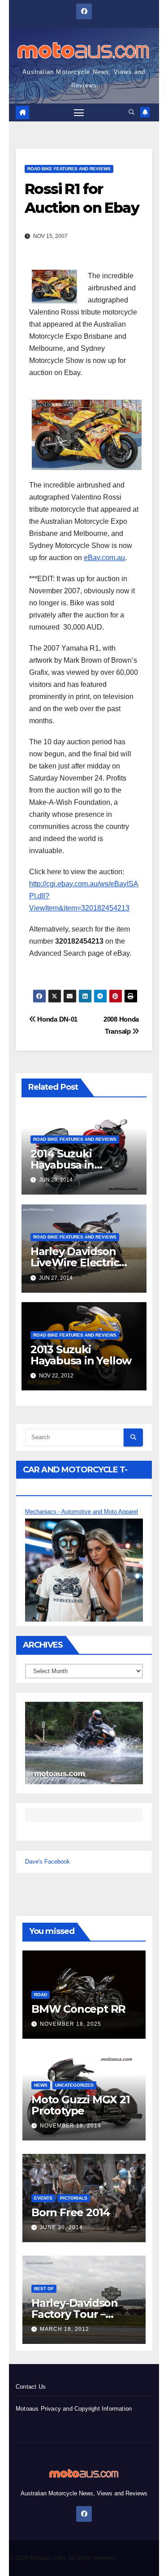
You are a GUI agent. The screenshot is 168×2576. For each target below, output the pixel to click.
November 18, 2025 (71, 2024)
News (41, 2085)
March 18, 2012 (65, 2329)
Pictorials (74, 2198)
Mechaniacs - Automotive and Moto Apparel (82, 1512)
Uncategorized (74, 2085)
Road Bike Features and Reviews (69, 169)
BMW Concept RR (78, 2009)
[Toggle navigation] (79, 112)
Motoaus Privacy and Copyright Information (74, 2409)
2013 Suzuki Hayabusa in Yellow (81, 1355)
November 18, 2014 (71, 2126)
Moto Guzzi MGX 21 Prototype (81, 2105)
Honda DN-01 (57, 1019)
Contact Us (31, 2387)
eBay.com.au (104, 558)
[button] (131, 112)
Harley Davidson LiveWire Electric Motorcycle (75, 1262)
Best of (44, 2289)
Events (43, 2198)
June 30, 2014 (61, 2227)
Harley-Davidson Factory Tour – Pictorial (75, 2314)
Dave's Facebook (47, 1862)
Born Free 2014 (71, 2212)
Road (41, 1995)
